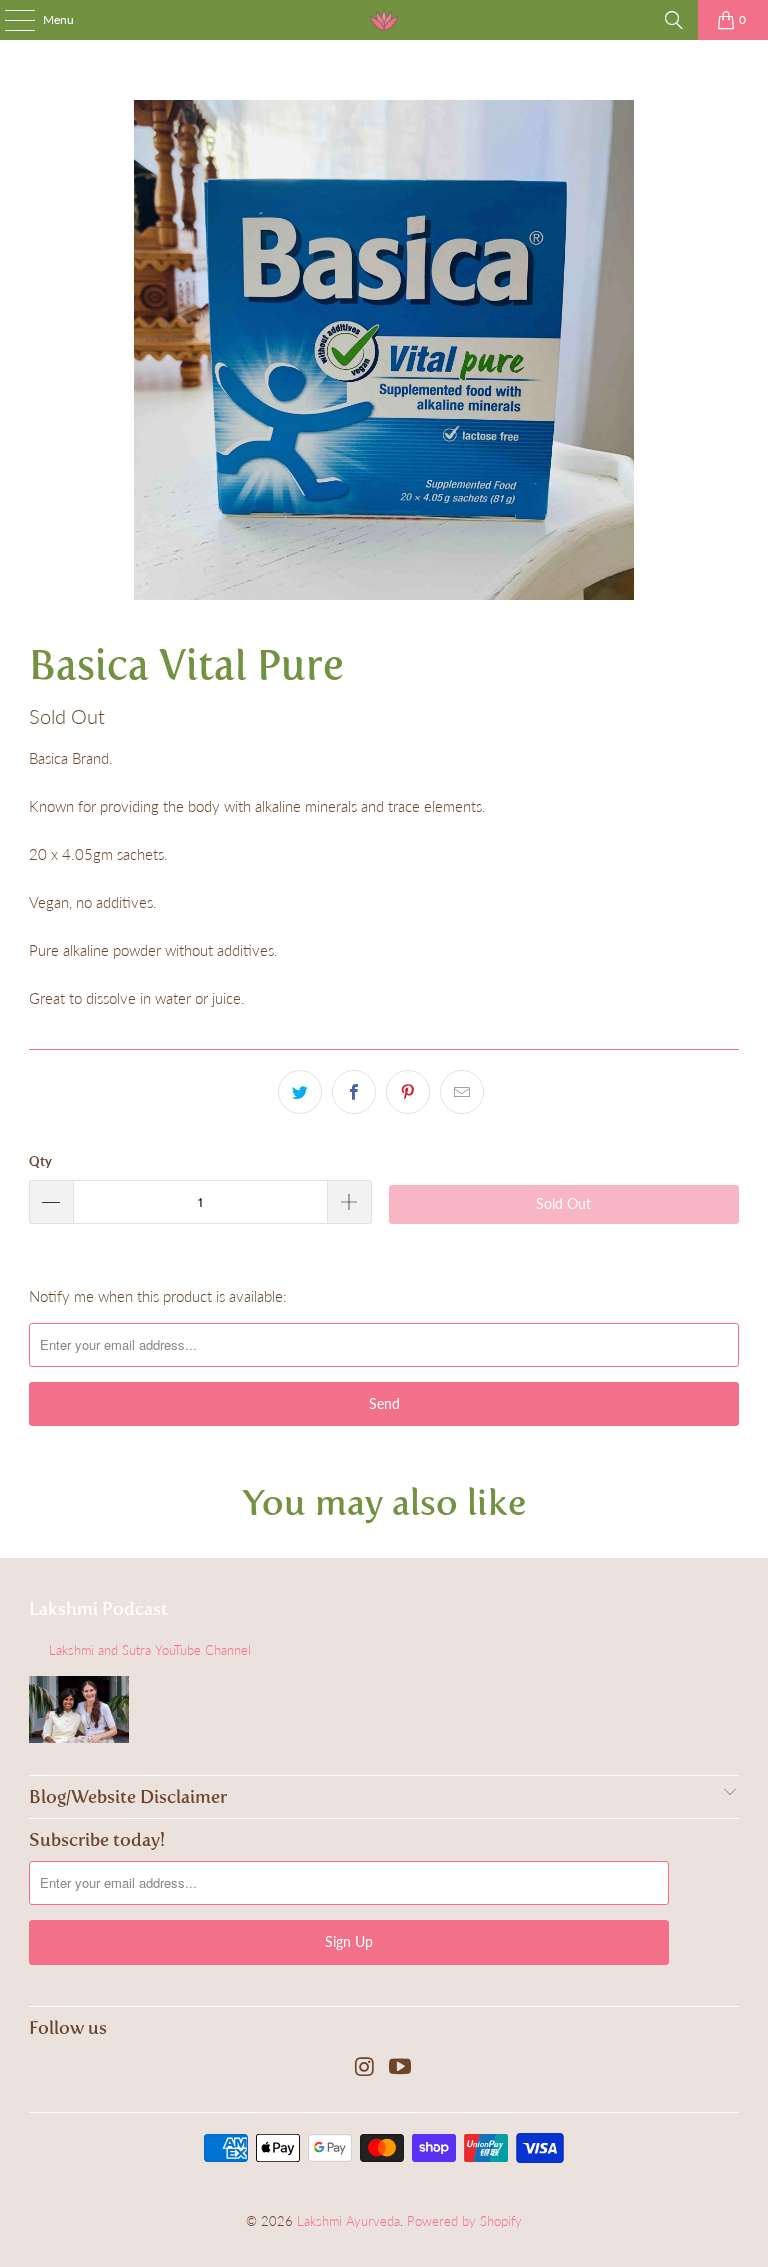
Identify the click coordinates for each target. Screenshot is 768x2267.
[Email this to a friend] (462, 1092)
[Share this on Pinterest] (408, 1092)
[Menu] (9, 20)
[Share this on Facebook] (354, 1092)
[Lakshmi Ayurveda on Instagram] (365, 2067)
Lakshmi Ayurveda (348, 2221)
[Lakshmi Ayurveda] (384, 20)
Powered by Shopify (464, 2221)
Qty (40, 1161)
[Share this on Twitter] (300, 1092)
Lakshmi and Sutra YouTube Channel (150, 1650)
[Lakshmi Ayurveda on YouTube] (401, 2067)
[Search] (674, 20)
